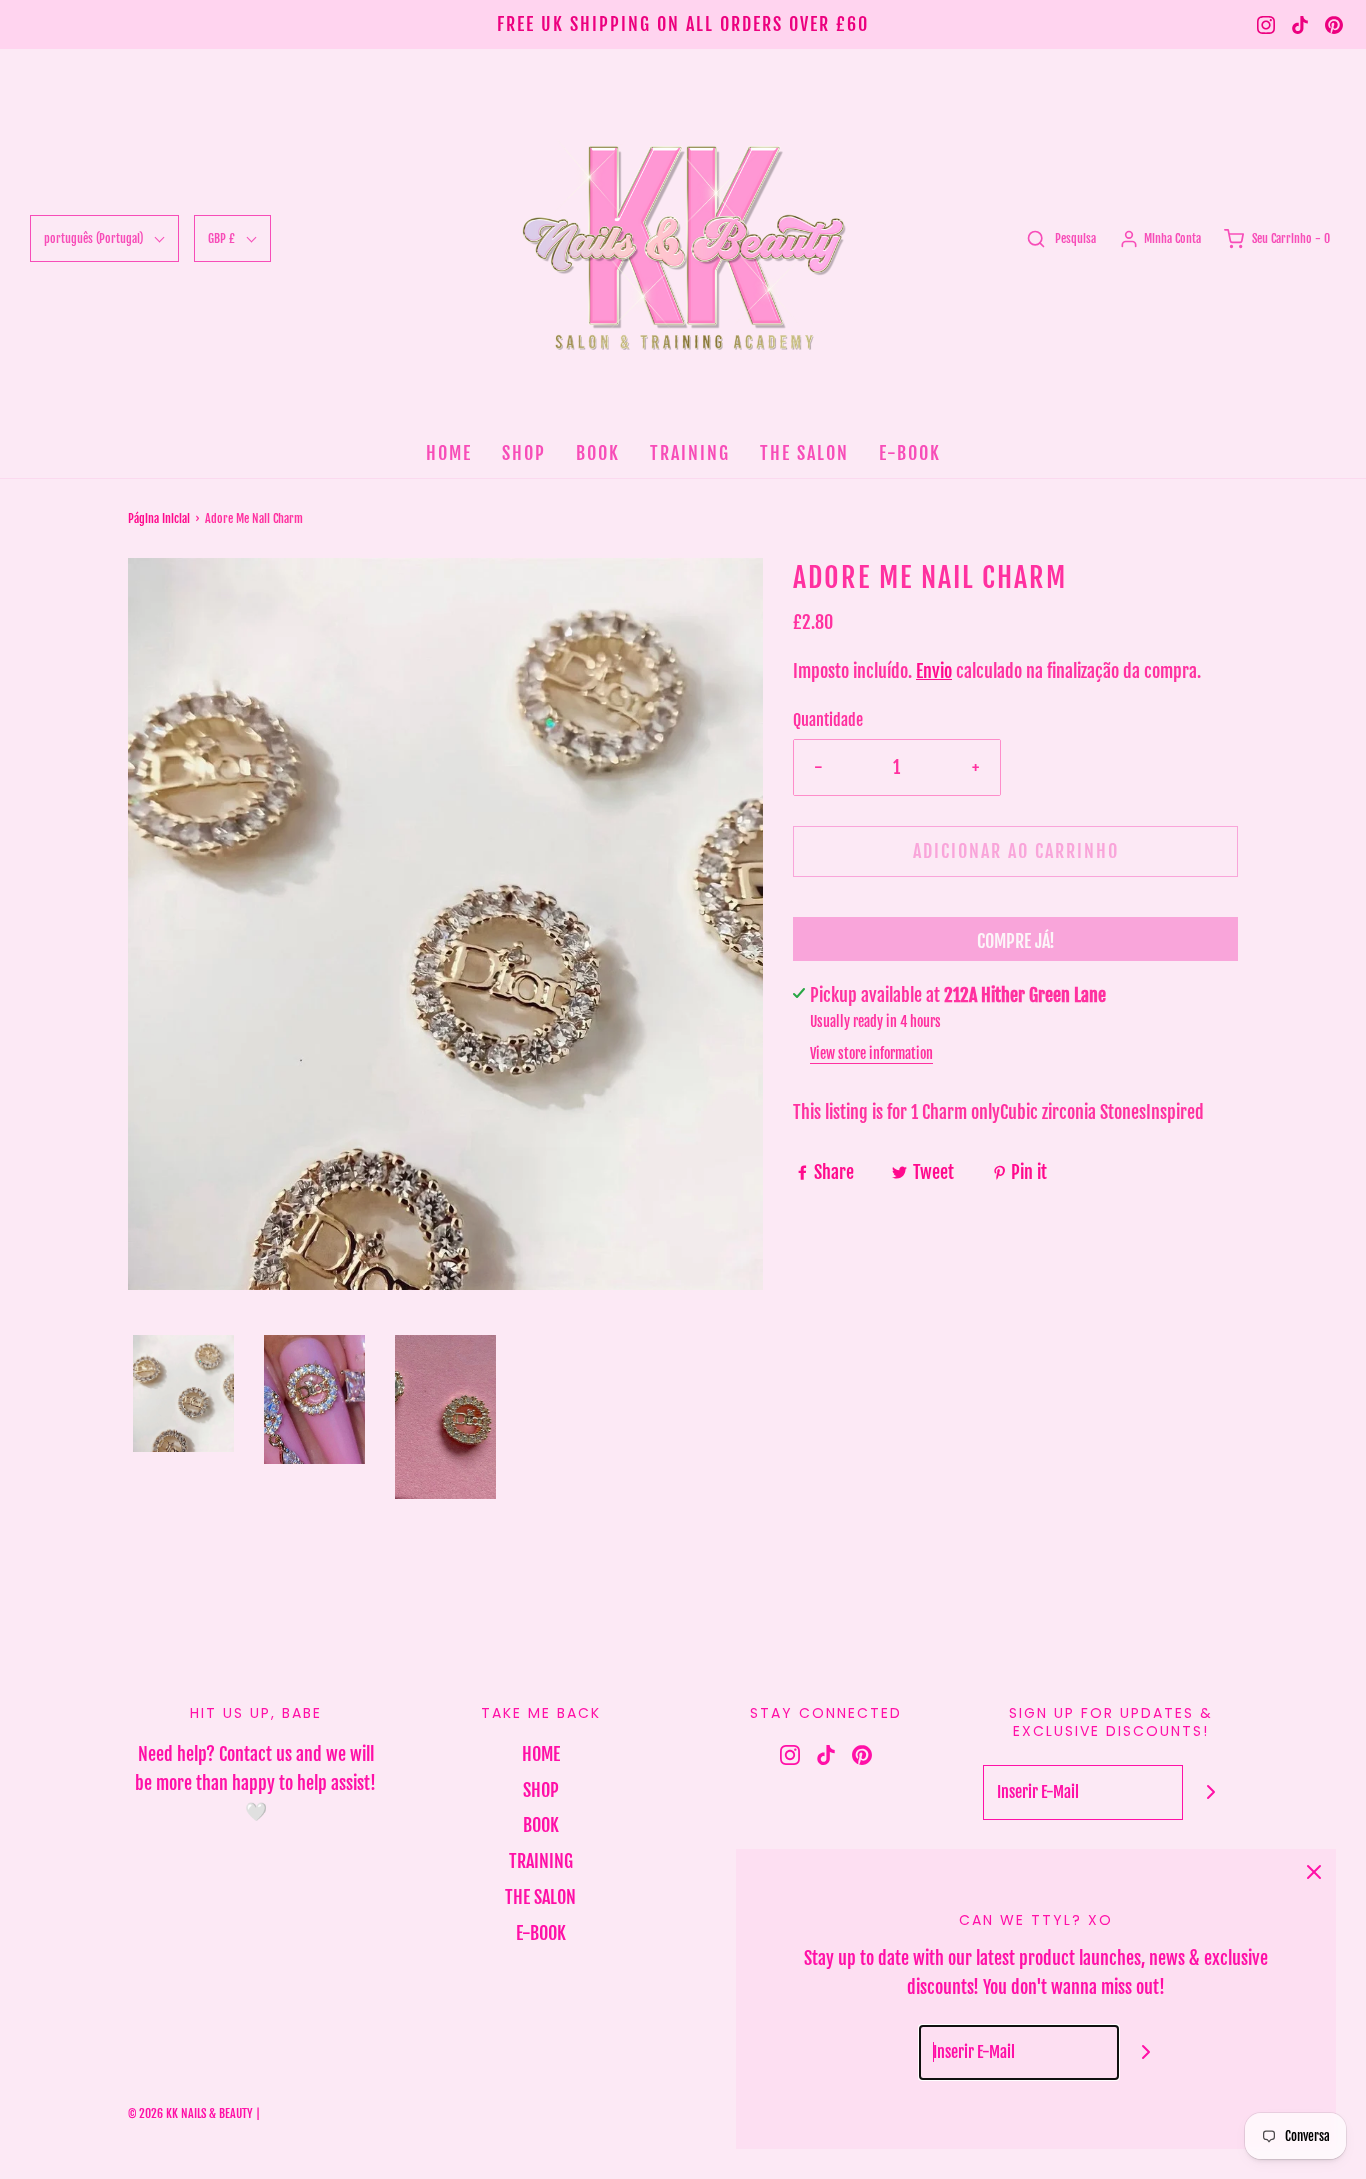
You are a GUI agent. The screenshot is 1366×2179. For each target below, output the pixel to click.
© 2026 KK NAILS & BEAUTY (190, 2113)
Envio (934, 671)
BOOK (598, 453)
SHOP (524, 453)
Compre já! (1016, 941)
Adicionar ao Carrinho (1016, 851)
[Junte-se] (1210, 1792)
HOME (449, 453)
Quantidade (828, 720)
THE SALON (804, 453)
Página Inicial (159, 518)
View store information (871, 1053)
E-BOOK (910, 453)
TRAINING (690, 453)
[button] (183, 1393)
